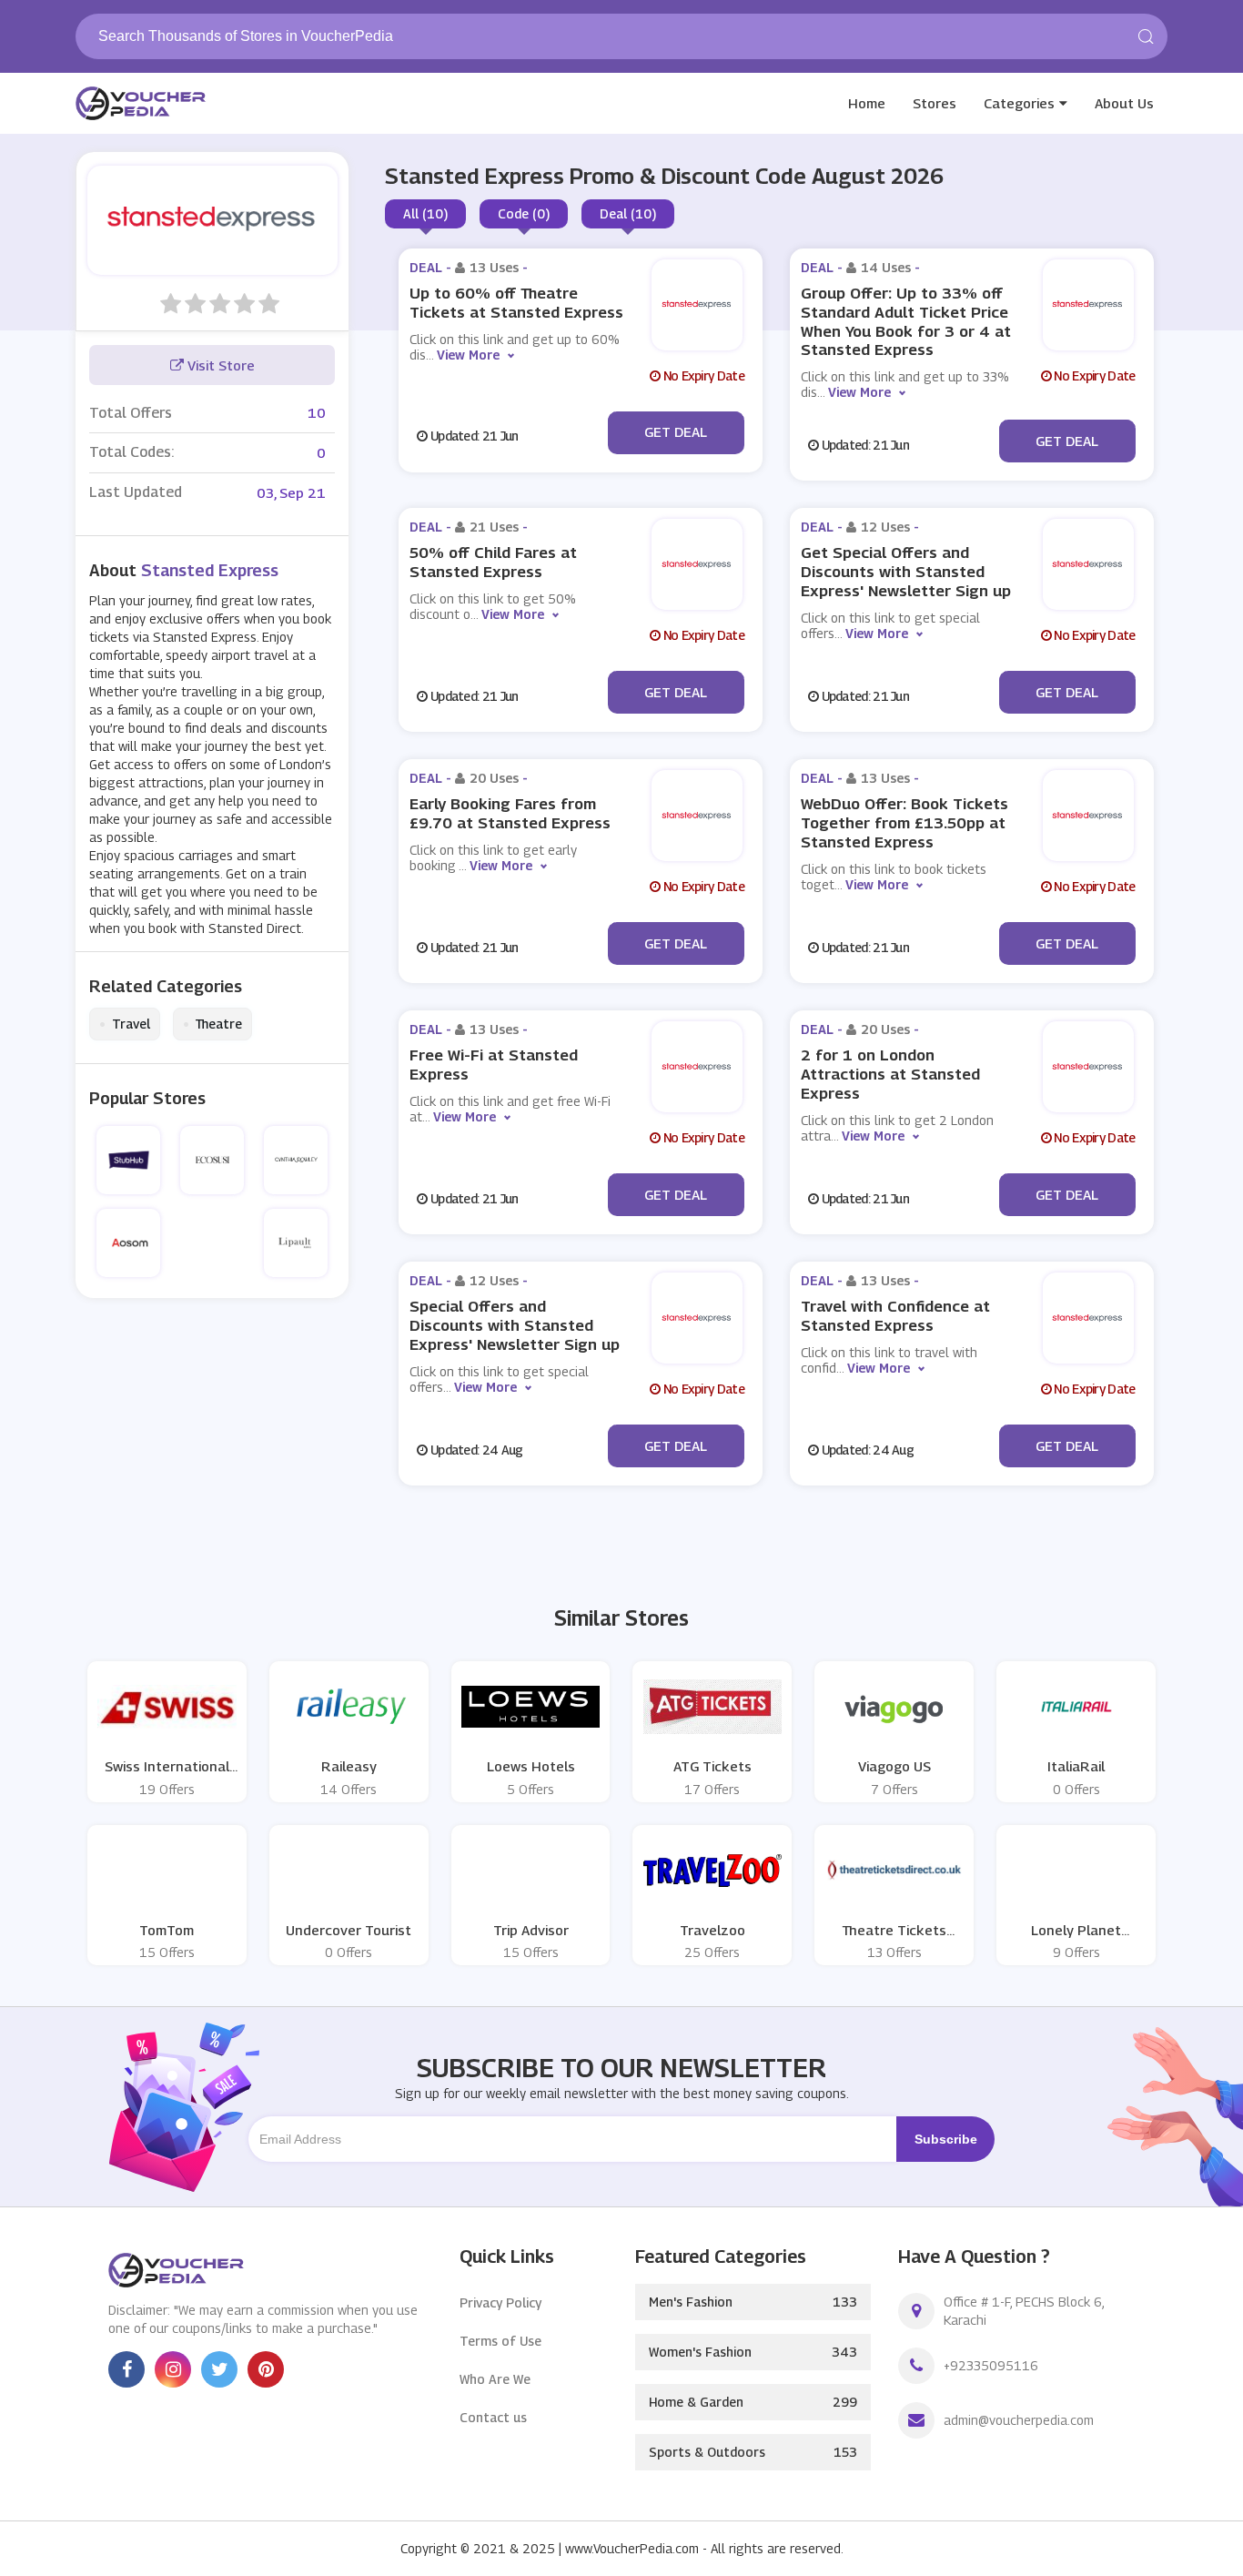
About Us (1124, 103)
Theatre (212, 1024)
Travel (125, 1024)
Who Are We (495, 2379)
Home (867, 103)
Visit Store (219, 365)
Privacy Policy (500, 2302)
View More (468, 355)
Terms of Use (500, 2341)
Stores (935, 103)
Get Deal (676, 431)
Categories (1019, 103)
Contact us (493, 2417)
